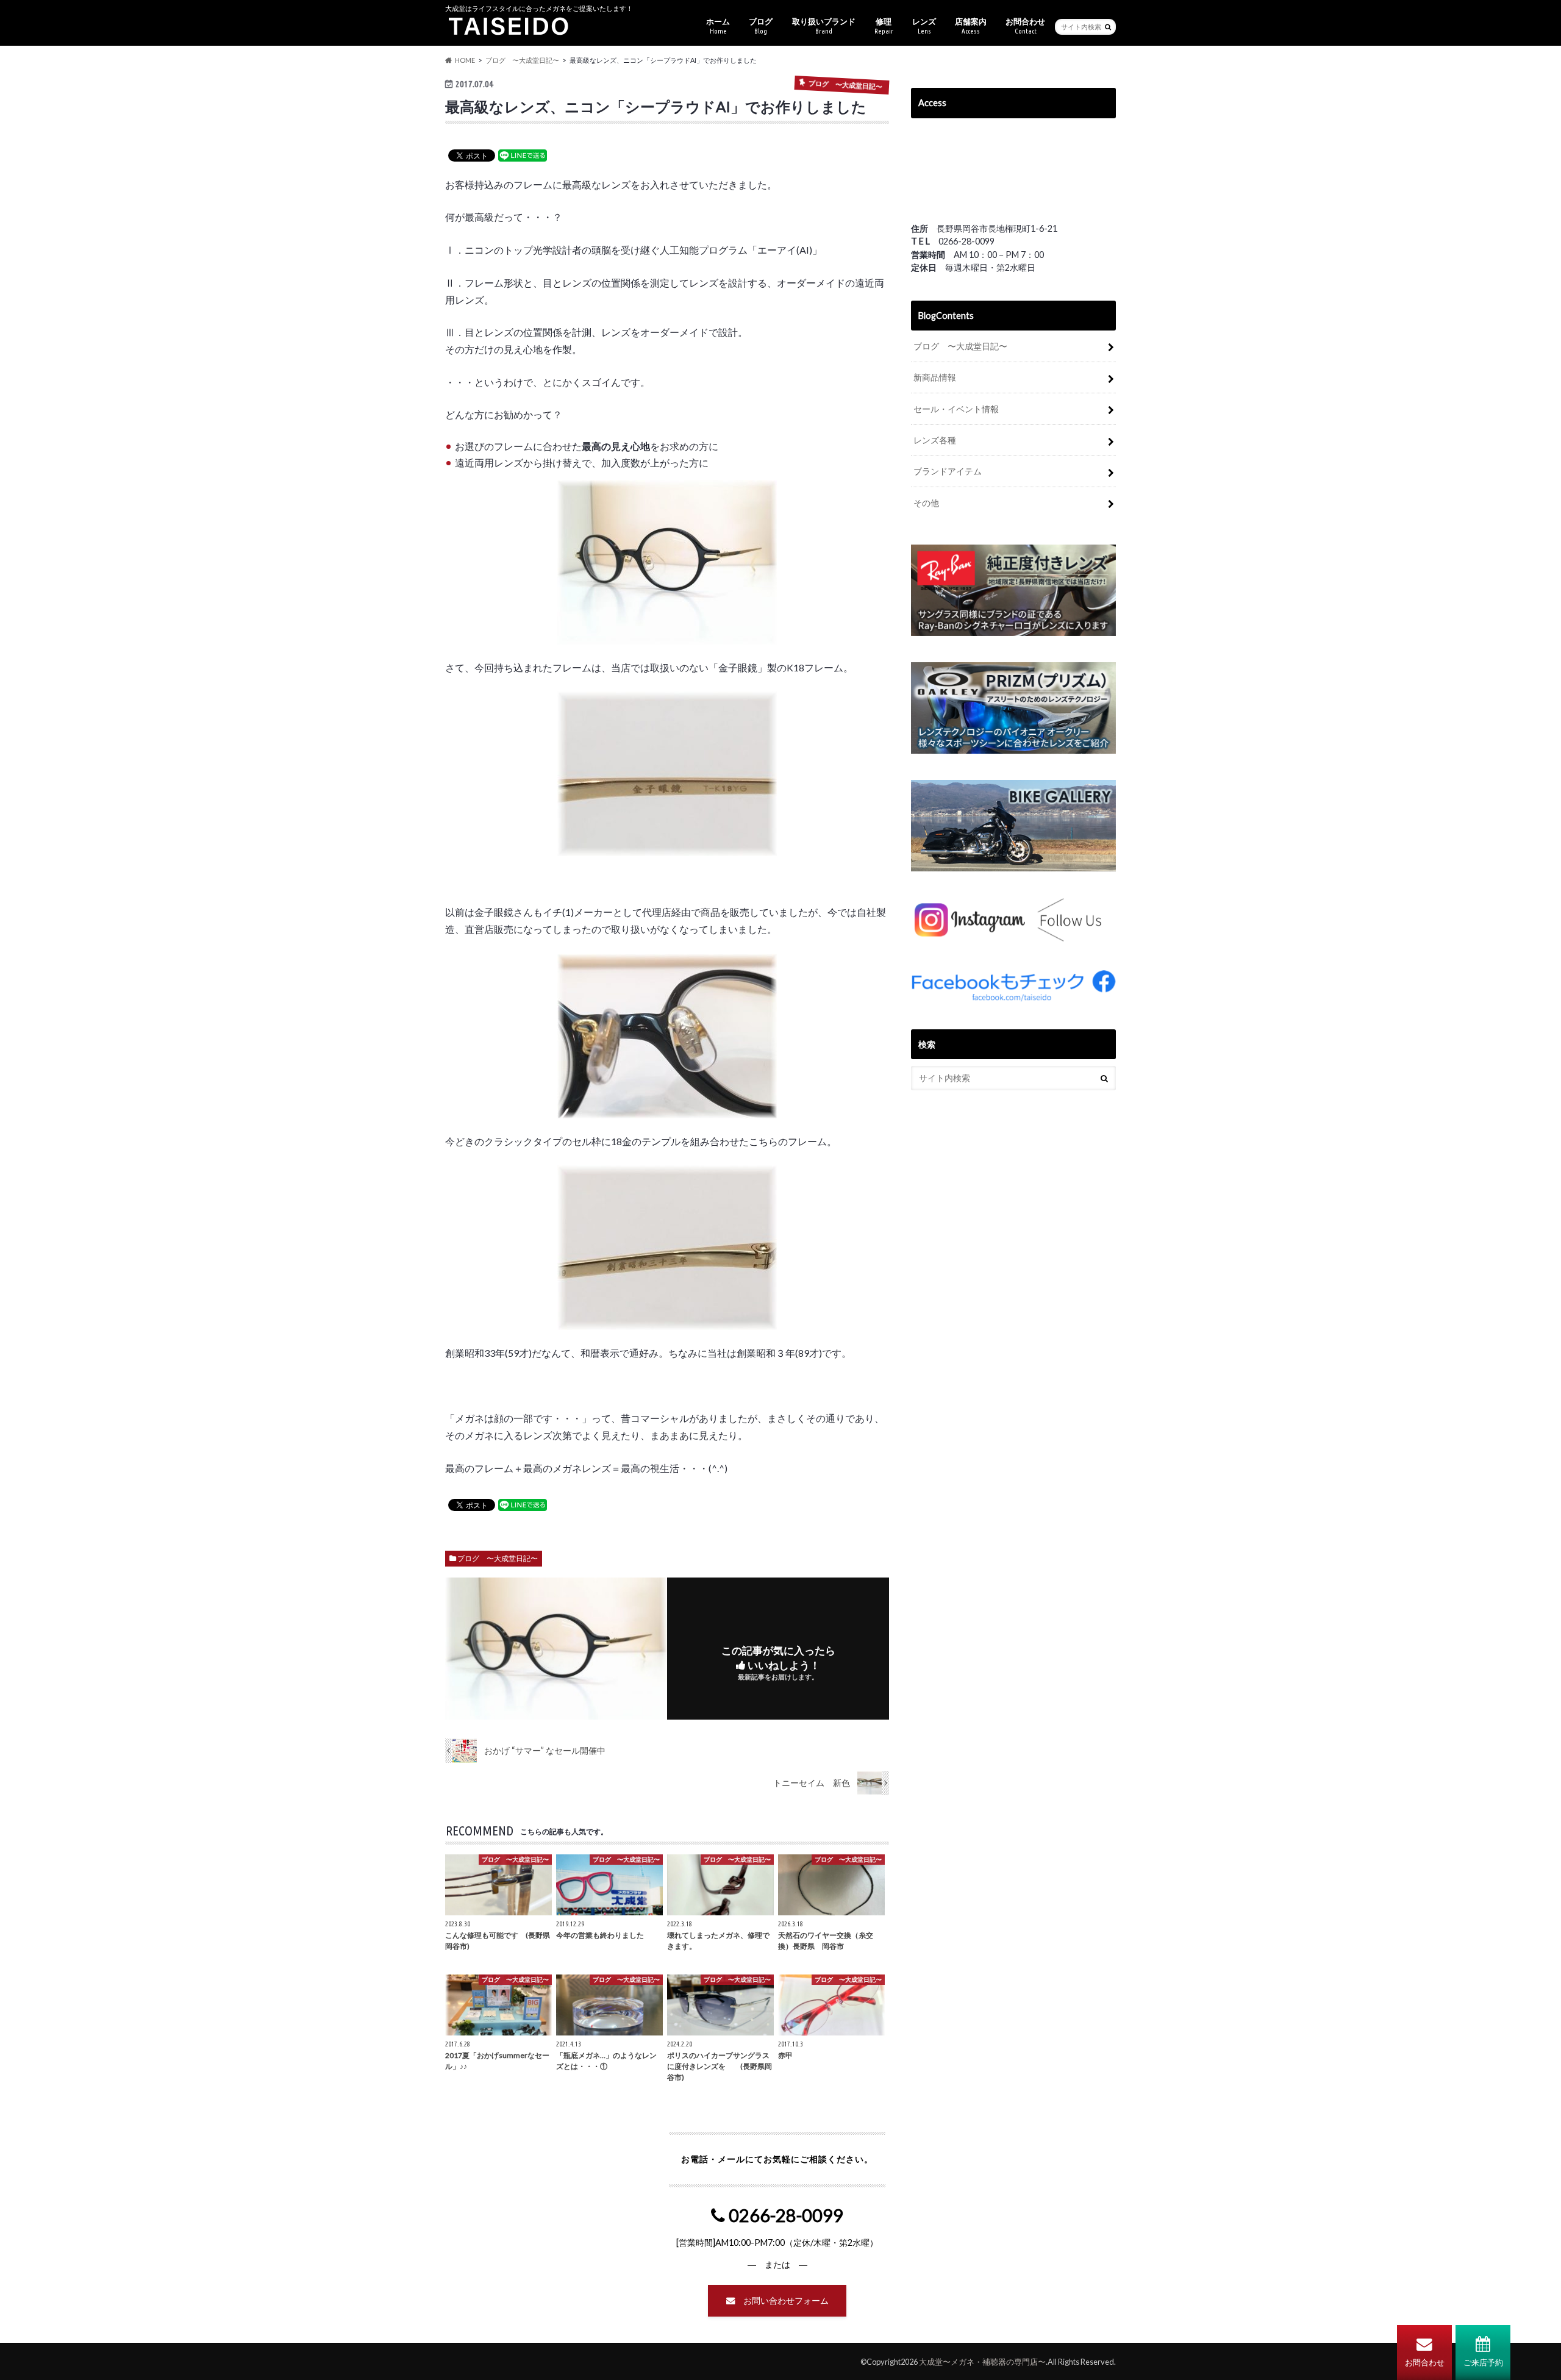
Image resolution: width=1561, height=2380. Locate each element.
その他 (926, 503)
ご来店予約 (1483, 2362)
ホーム (718, 26)
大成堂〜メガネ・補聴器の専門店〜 (982, 2362)
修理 (884, 26)
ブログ (761, 26)
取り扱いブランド (824, 26)
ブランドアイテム (948, 471)
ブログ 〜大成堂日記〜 (498, 1558)
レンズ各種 (935, 440)
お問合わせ (1425, 2362)
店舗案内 (971, 26)
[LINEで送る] (523, 155)
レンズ (924, 26)
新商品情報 (935, 377)
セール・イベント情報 (956, 409)
